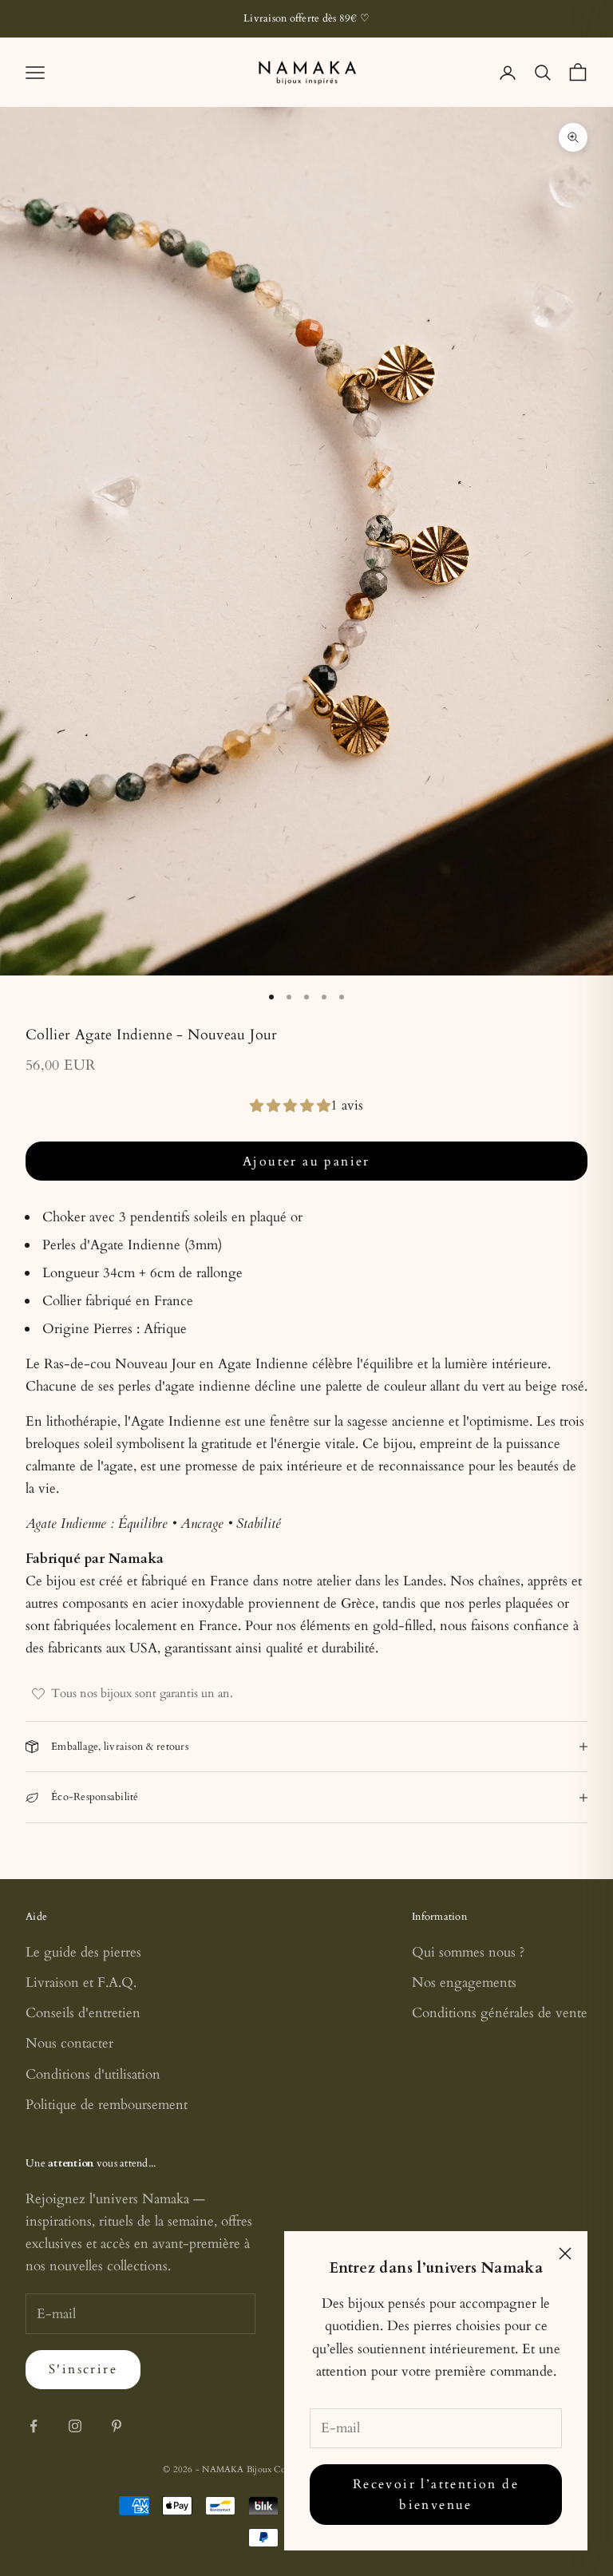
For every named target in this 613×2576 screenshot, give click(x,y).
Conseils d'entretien (83, 2013)
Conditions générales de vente (500, 2013)
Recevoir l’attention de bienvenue (436, 2495)
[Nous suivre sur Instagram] (75, 2426)
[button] (290, 1106)
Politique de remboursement (107, 2105)
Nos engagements (464, 1982)
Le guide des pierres (83, 1952)
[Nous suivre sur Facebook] (34, 2426)
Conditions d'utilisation (93, 2074)
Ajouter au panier (306, 1161)
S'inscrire (83, 2369)
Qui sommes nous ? (468, 1952)
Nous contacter (69, 2043)
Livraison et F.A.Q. (81, 1982)
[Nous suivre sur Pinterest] (117, 2426)
